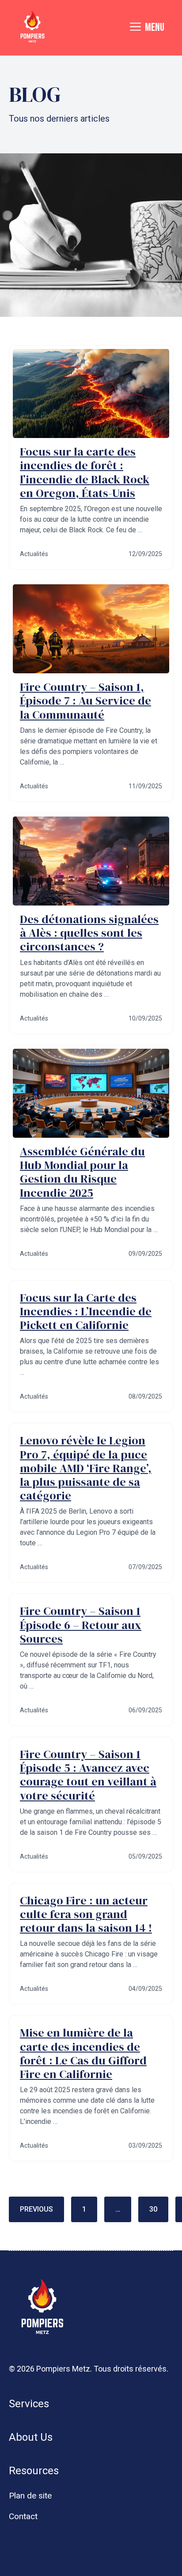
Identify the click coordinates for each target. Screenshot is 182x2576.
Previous (36, 2209)
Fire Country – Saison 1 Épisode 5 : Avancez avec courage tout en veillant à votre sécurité (88, 1775)
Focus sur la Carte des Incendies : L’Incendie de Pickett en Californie (86, 1311)
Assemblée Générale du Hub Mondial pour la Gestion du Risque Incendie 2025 (82, 1172)
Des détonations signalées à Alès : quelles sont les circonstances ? (89, 933)
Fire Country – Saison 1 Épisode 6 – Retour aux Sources (81, 1625)
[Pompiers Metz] (32, 28)
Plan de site (30, 2496)
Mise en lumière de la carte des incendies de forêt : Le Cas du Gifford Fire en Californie (83, 2053)
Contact (23, 2516)
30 (153, 2209)
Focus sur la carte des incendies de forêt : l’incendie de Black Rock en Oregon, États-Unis (85, 472)
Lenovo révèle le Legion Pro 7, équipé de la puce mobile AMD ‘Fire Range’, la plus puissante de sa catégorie (86, 1468)
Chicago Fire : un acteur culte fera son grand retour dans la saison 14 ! (86, 1914)
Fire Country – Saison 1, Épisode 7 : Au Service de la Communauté (85, 701)
